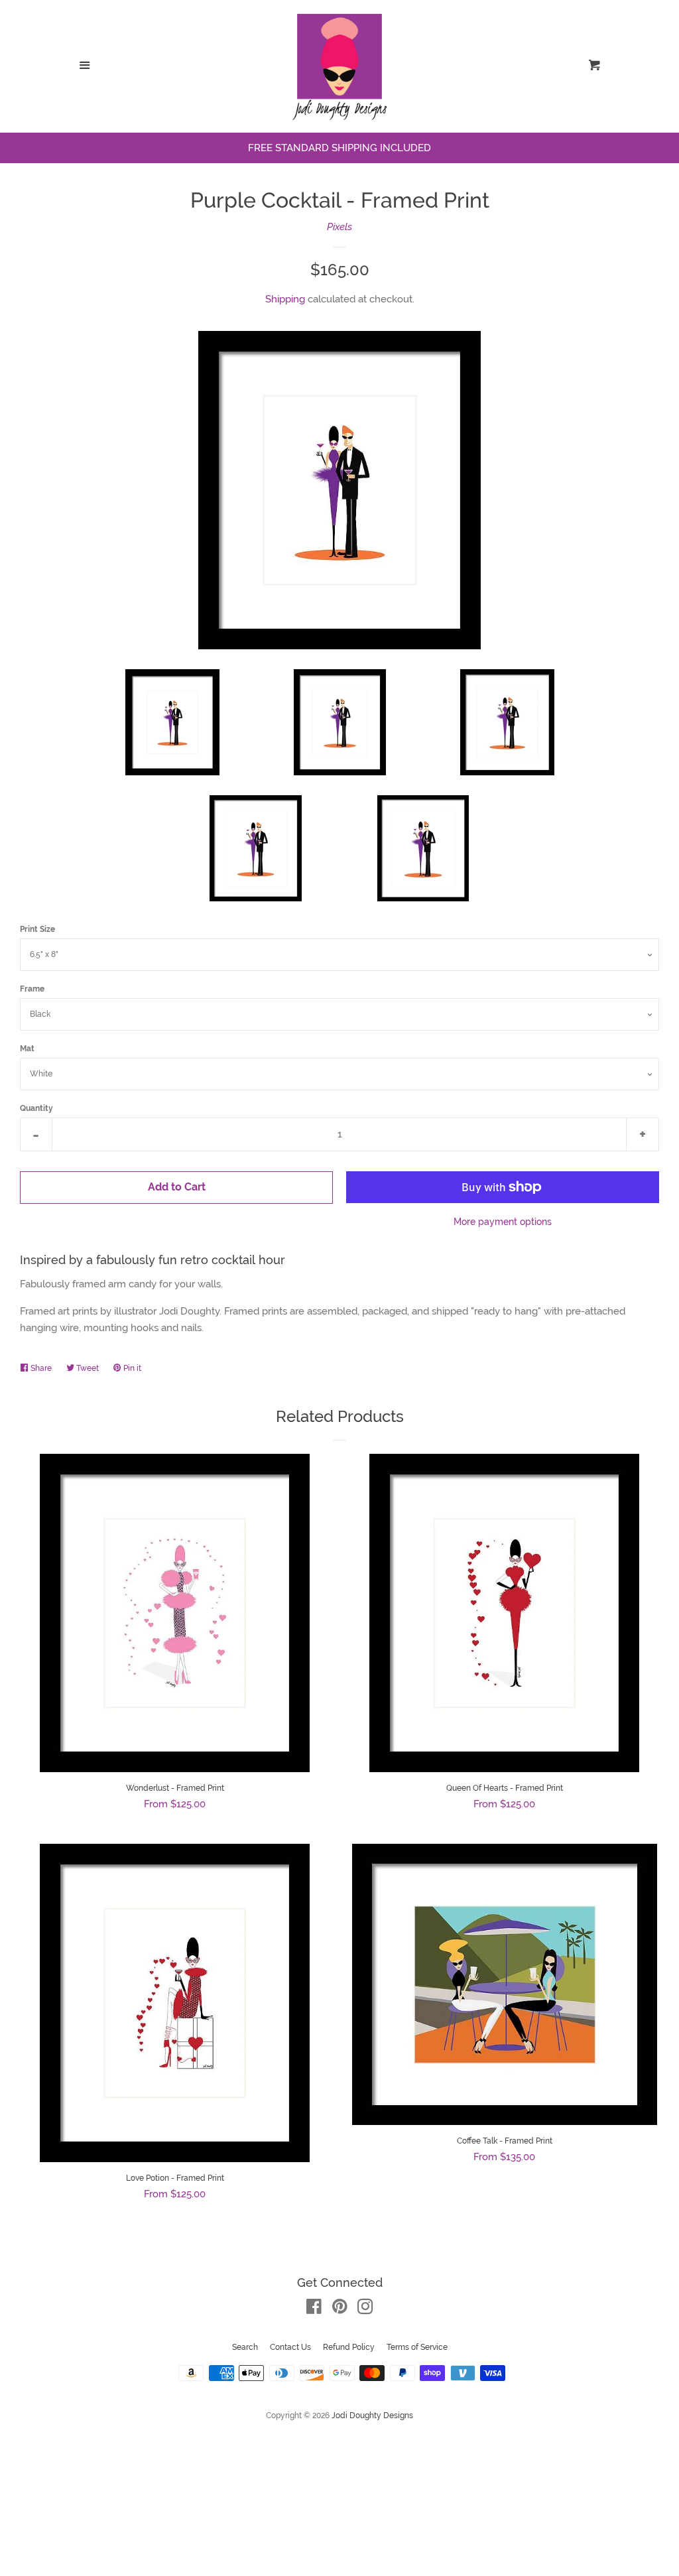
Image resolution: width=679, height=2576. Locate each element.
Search (245, 2347)
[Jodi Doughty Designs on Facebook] (314, 2309)
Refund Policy (349, 2347)
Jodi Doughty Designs (372, 2415)
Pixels (339, 227)
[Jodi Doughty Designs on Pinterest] (340, 2309)
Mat (27, 1049)
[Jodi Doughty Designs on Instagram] (365, 2309)
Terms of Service (417, 2347)
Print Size (37, 929)
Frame (32, 989)
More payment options (503, 1222)
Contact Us (290, 2347)
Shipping (285, 299)
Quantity (36, 1108)
